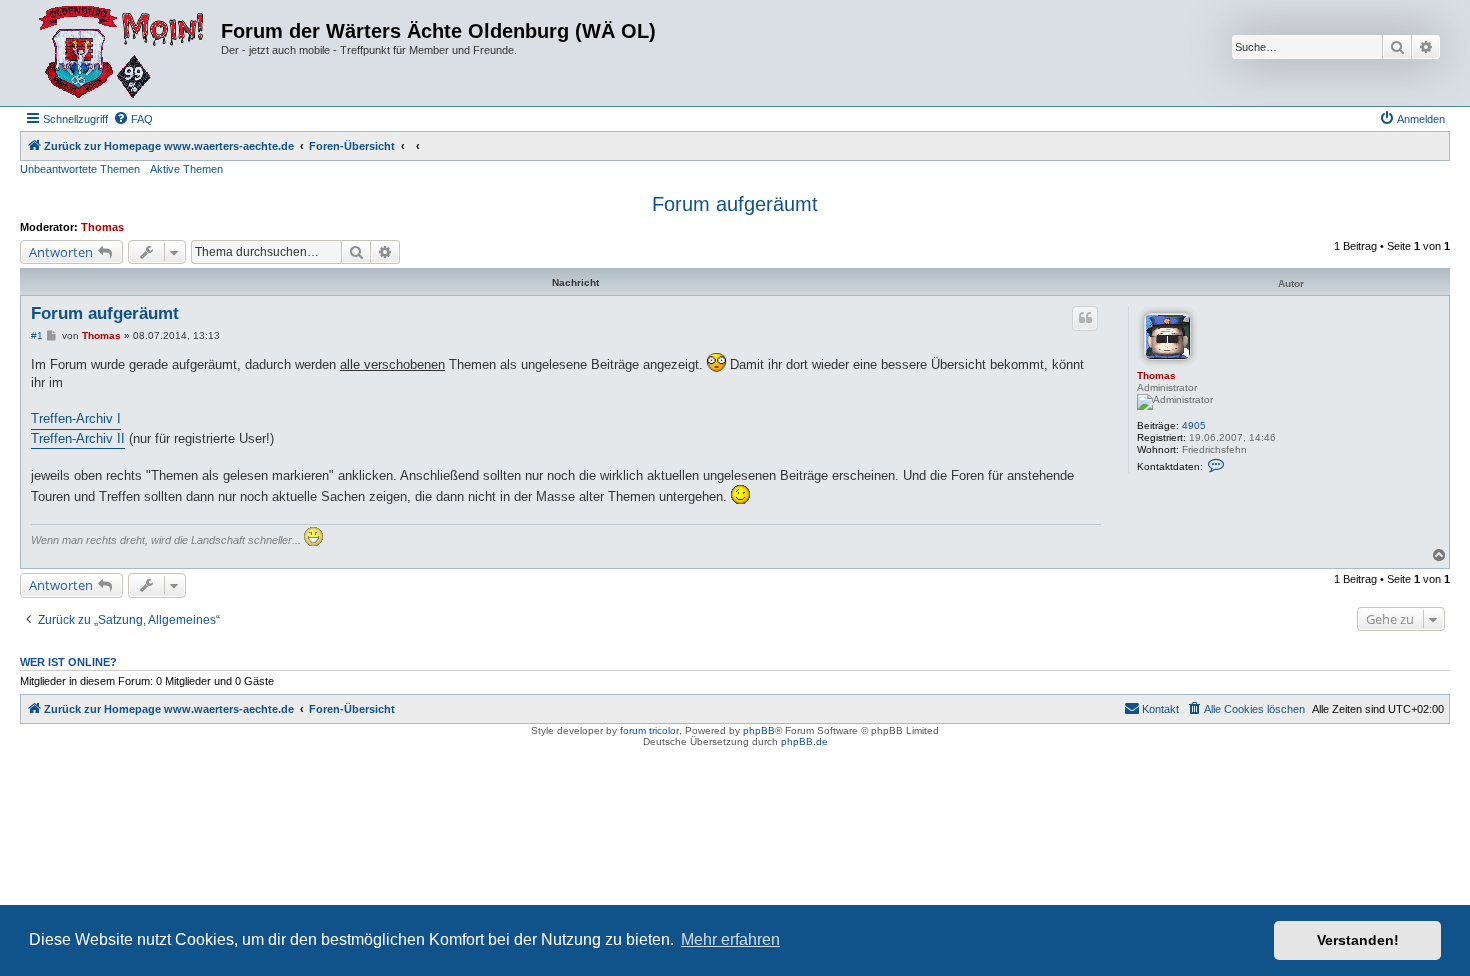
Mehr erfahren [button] (730, 939)
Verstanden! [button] (1358, 940)
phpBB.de (804, 741)
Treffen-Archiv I (76, 418)
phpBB (759, 730)
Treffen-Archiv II (78, 438)
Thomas (102, 227)
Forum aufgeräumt (735, 204)
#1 (37, 335)
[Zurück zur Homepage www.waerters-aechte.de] (123, 53)
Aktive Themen (186, 169)
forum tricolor (649, 730)
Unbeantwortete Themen (80, 169)
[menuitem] (133, 119)
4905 (1194, 425)
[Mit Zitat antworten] (1085, 318)
